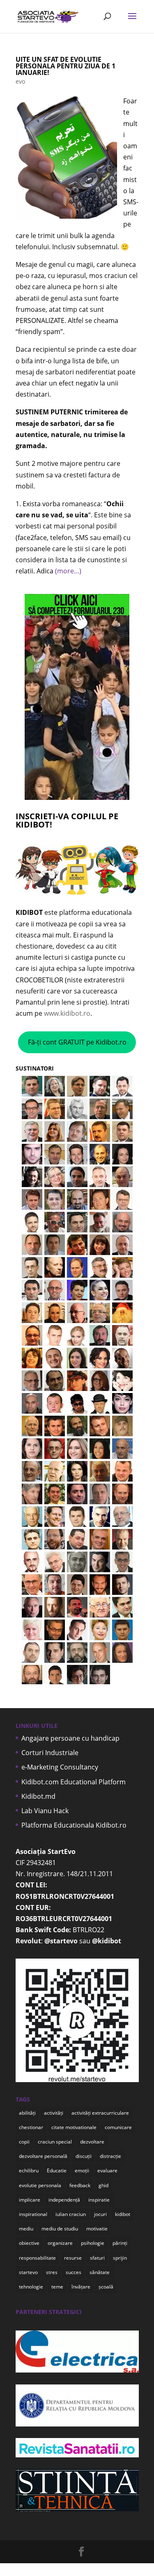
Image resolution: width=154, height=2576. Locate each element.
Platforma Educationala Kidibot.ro (74, 1825)
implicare (30, 2200)
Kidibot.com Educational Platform (74, 1782)
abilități (27, 2113)
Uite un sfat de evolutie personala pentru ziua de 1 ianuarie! (66, 66)
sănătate (100, 2272)
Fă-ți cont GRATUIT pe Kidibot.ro (77, 1042)
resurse (73, 2258)
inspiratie (99, 2200)
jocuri (100, 2214)
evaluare (107, 2170)
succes (74, 2272)
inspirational (33, 2214)
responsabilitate (37, 2258)
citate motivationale (74, 2127)
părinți (120, 2243)
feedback (80, 2185)
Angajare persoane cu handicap (70, 1738)
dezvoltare (92, 2142)
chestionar (31, 2127)
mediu (26, 2229)
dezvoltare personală (43, 2156)
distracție (110, 2156)
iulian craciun (71, 2214)
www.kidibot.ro (67, 1013)
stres (52, 2272)
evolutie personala (40, 2185)
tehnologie (31, 2287)
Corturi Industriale (50, 1753)
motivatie (97, 2229)
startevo (28, 2272)
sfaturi (97, 2258)
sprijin (120, 2258)
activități (54, 2113)
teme (57, 2287)
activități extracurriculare (100, 2113)
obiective (29, 2243)
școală (106, 2287)
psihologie (93, 2243)
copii (24, 2142)
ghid (103, 2185)
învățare (81, 2287)
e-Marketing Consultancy (60, 1767)
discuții (84, 2156)
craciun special (55, 2142)
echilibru (29, 2170)
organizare (60, 2243)
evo (20, 81)
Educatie (57, 2170)
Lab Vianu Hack (45, 1811)
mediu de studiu (60, 2229)
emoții (82, 2170)
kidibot (123, 2214)
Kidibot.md (38, 1796)
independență (64, 2200)
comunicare (118, 2127)
